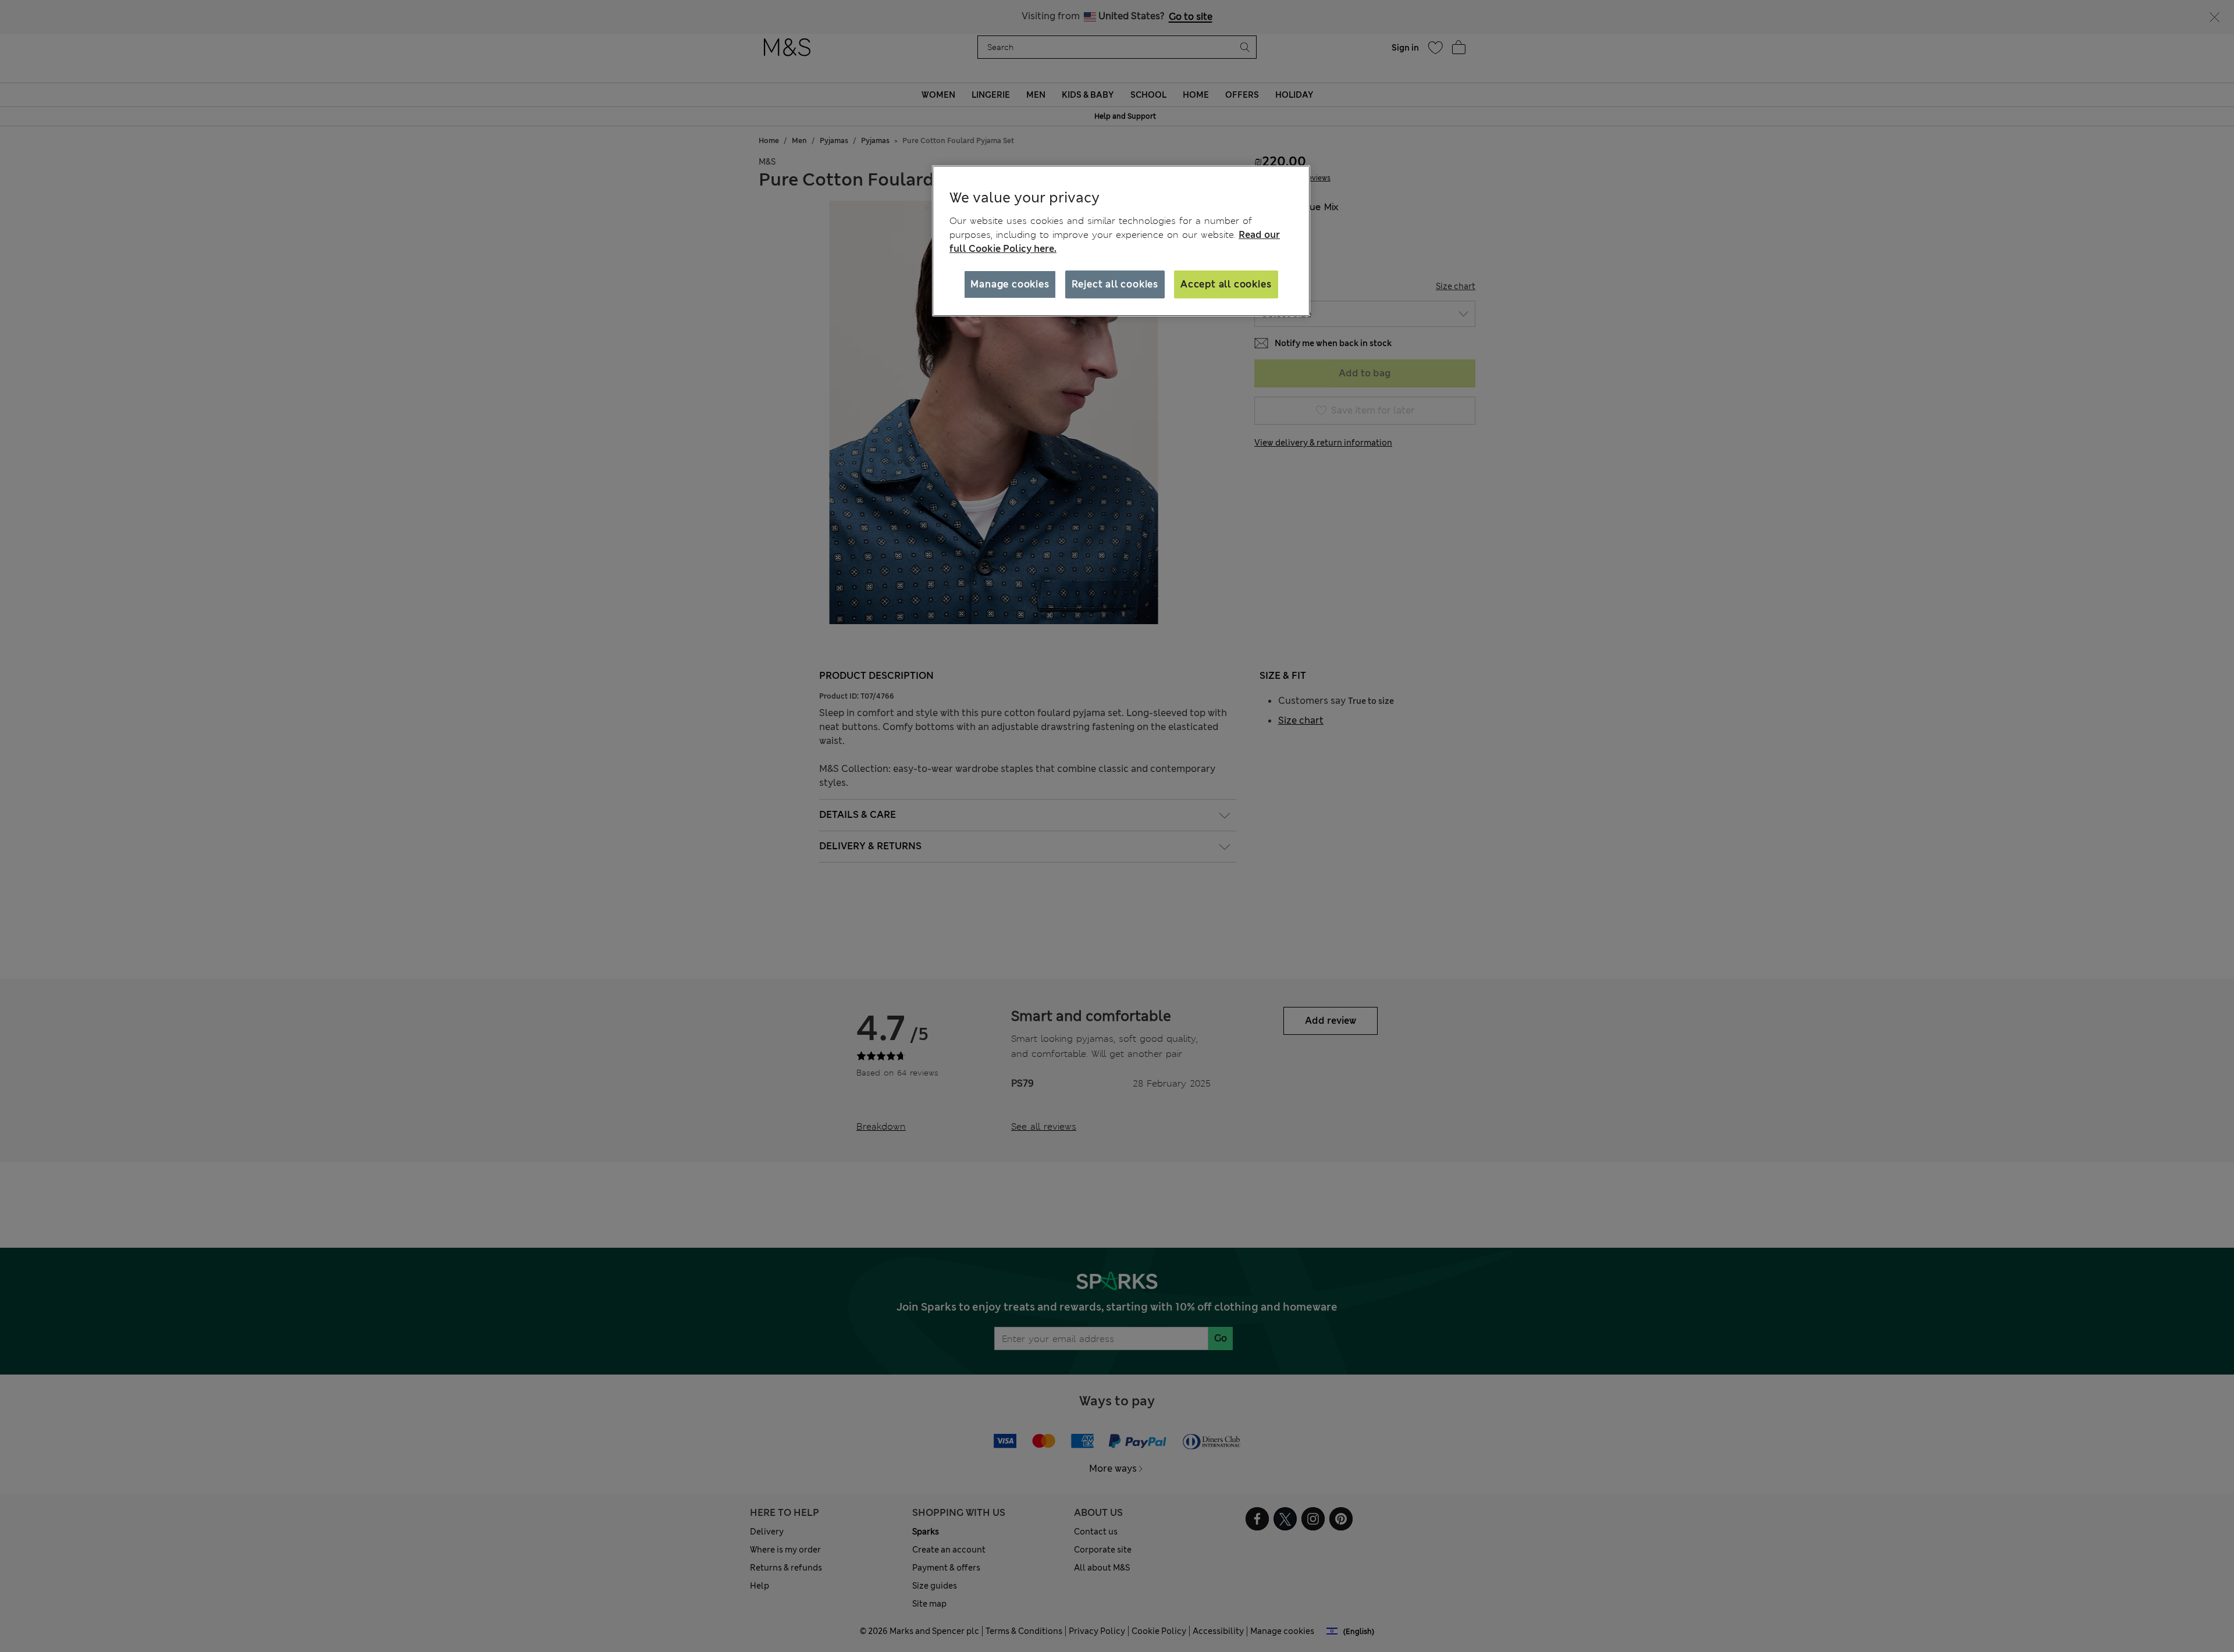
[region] (1121, 241)
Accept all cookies (1226, 284)
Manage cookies (1010, 284)
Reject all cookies (1115, 284)
